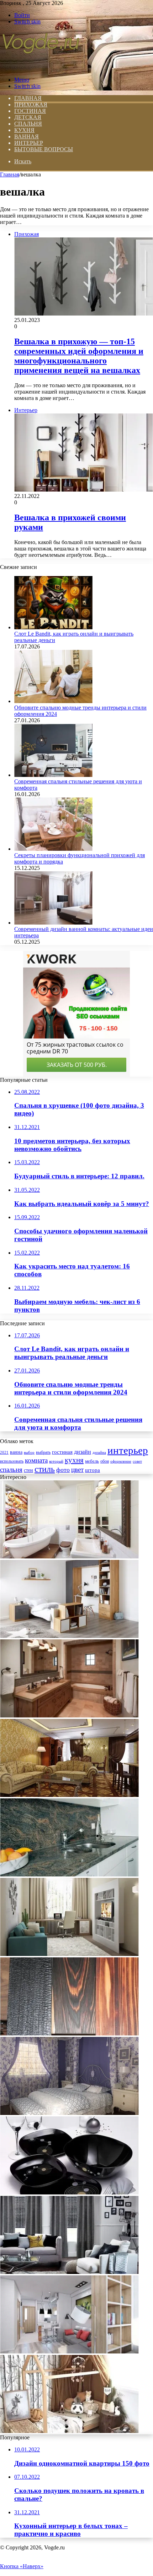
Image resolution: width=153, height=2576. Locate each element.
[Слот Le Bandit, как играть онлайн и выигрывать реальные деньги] (53, 627)
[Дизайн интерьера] (41, 68)
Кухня (24, 130)
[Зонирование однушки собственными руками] (69, 2352)
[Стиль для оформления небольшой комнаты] (69, 1954)
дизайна (99, 1452)
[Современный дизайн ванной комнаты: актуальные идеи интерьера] (53, 923)
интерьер (128, 1450)
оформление (121, 1461)
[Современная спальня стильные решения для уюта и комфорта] (53, 775)
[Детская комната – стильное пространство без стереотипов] (69, 2431)
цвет (77, 1470)
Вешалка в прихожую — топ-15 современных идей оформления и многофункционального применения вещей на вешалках (79, 356)
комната (36, 1460)
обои (105, 1461)
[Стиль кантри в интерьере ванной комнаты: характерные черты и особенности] (69, 1715)
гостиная (62, 1452)
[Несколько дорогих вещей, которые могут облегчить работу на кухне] (69, 1875)
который (56, 1461)
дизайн (83, 1452)
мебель (92, 1461)
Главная (10, 174)
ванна (16, 1452)
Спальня (28, 124)
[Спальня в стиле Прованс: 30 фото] (69, 2113)
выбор (29, 1452)
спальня (11, 1470)
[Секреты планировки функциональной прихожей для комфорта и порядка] (53, 849)
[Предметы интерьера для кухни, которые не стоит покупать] (69, 2193)
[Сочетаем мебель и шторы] (69, 2272)
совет (137, 1461)
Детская (28, 117)
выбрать (43, 1452)
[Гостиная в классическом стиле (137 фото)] (69, 1795)
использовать (12, 1461)
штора (93, 1470)
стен (28, 1470)
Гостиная (30, 111)
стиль (45, 1469)
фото (63, 1470)
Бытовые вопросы (44, 149)
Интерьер (29, 143)
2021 (4, 1452)
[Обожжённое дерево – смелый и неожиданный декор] (69, 2034)
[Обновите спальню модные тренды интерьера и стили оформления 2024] (53, 701)
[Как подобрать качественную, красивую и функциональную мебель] (69, 1636)
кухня (74, 1460)
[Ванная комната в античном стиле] (69, 1556)
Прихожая (31, 105)
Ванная (27, 136)
